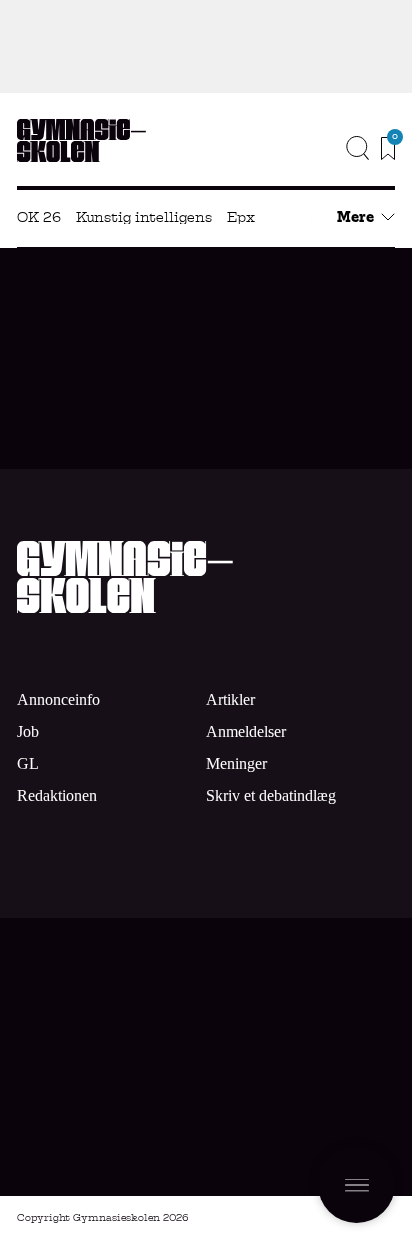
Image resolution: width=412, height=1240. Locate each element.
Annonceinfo (319, 183)
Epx (241, 217)
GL (28, 763)
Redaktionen (57, 795)
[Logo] (81, 140)
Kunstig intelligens (144, 217)
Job (369, 153)
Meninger (236, 763)
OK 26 (39, 217)
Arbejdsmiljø (132, 374)
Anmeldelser (246, 731)
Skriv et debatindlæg (271, 795)
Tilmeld (328, 1110)
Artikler (230, 699)
